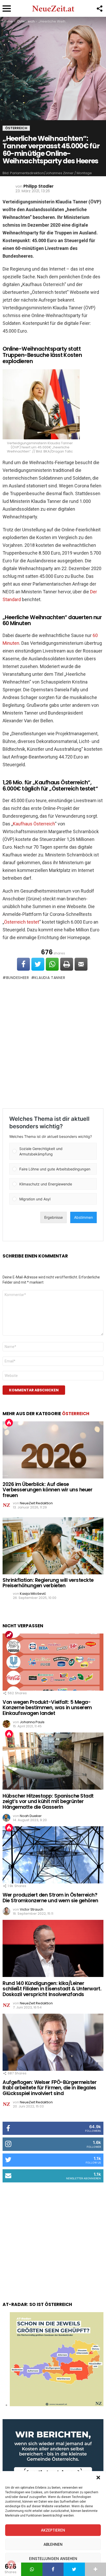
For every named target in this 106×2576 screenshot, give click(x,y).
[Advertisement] (53, 1044)
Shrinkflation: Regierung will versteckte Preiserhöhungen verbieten (48, 1583)
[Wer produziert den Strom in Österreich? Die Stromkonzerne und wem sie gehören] (53, 1855)
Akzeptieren (53, 2530)
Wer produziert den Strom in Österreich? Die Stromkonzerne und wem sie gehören (50, 1898)
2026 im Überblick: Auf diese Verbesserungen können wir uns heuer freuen (47, 1490)
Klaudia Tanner (50, 978)
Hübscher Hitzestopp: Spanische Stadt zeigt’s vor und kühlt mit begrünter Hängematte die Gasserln (48, 1801)
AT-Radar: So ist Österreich (37, 2304)
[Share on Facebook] (23, 964)
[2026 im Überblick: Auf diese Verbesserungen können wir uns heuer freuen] (53, 1450)
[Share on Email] (81, 964)
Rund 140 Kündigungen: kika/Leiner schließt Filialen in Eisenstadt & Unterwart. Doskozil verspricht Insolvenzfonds (52, 1989)
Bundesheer (18, 978)
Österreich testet (22, 922)
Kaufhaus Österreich (34, 824)
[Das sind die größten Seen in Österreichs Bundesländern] (57, 2405)
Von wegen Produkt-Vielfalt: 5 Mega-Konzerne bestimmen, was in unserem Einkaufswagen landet (47, 1708)
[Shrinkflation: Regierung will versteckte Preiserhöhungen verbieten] (53, 1546)
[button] (98, 2478)
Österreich (76, 1414)
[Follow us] (99, 9)
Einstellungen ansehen (53, 2559)
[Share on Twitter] (38, 964)
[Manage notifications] (11, 2565)
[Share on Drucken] (67, 964)
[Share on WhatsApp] (52, 964)
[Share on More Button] (95, 2569)
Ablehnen (53, 2544)
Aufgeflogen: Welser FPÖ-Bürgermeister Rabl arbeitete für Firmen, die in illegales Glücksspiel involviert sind (50, 2088)
